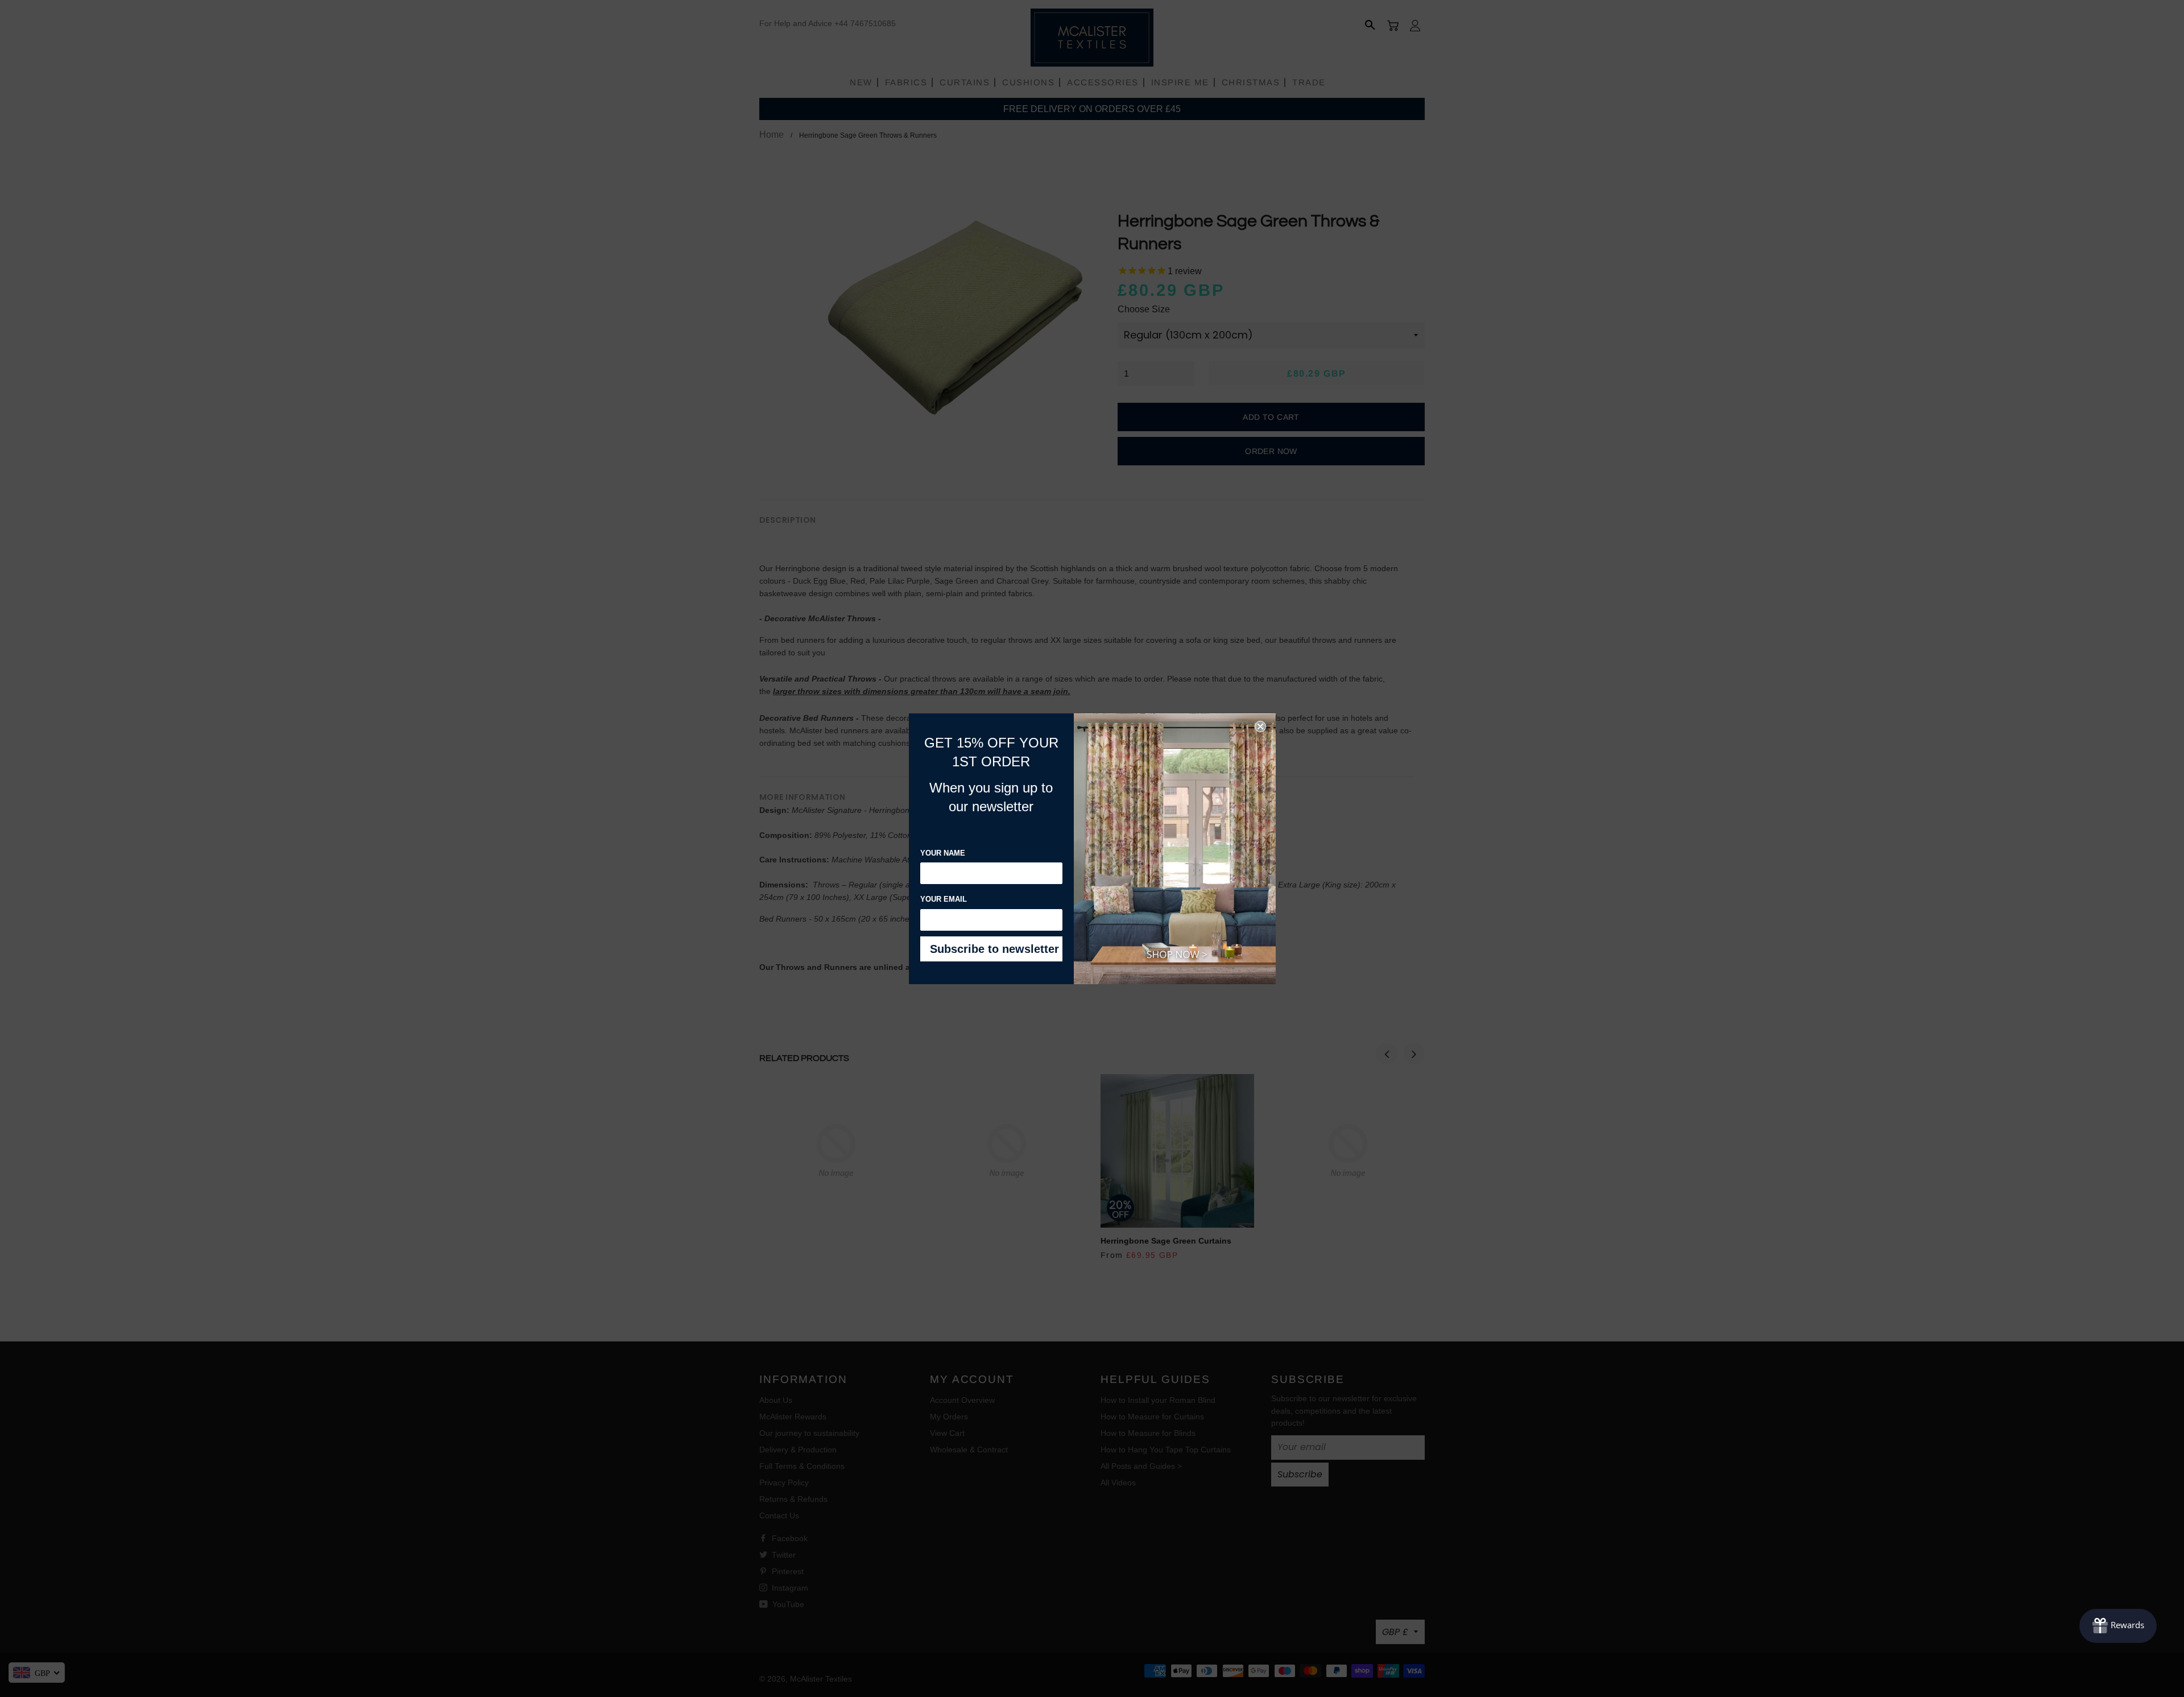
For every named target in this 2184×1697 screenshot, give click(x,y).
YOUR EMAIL (944, 899)
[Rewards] (2118, 1626)
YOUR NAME (943, 853)
